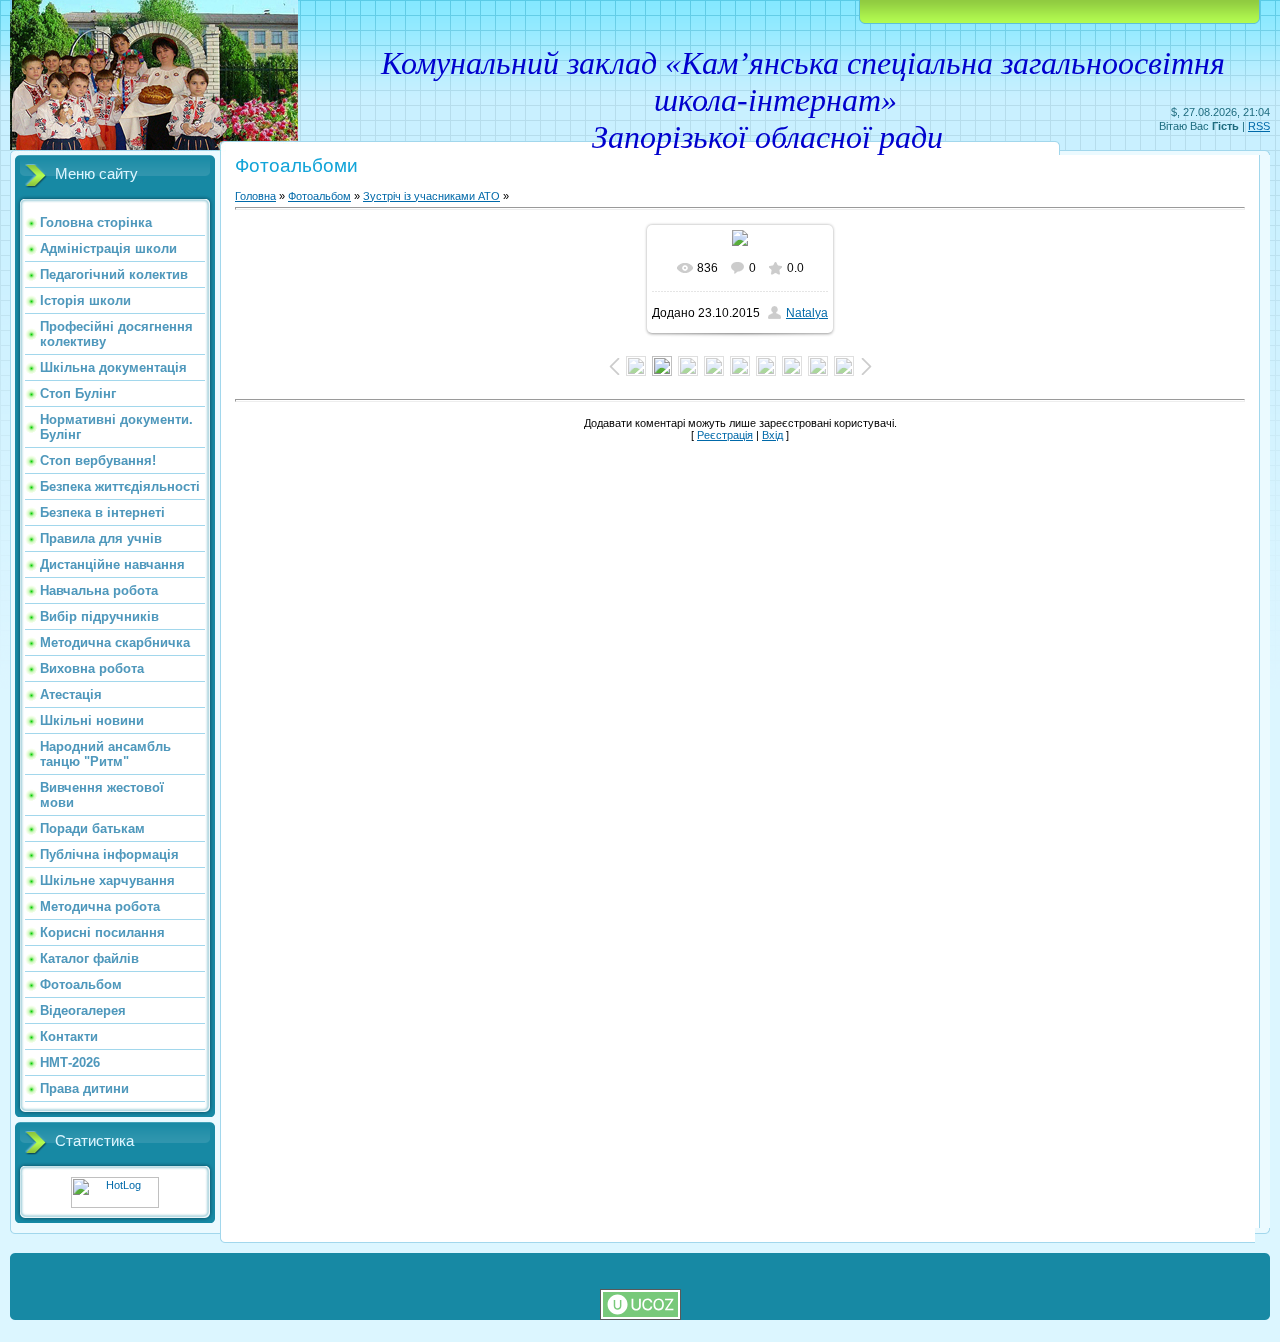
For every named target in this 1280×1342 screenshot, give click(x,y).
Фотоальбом (319, 196)
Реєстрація (725, 435)
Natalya (807, 313)
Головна (255, 196)
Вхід (772, 435)
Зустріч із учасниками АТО (431, 196)
